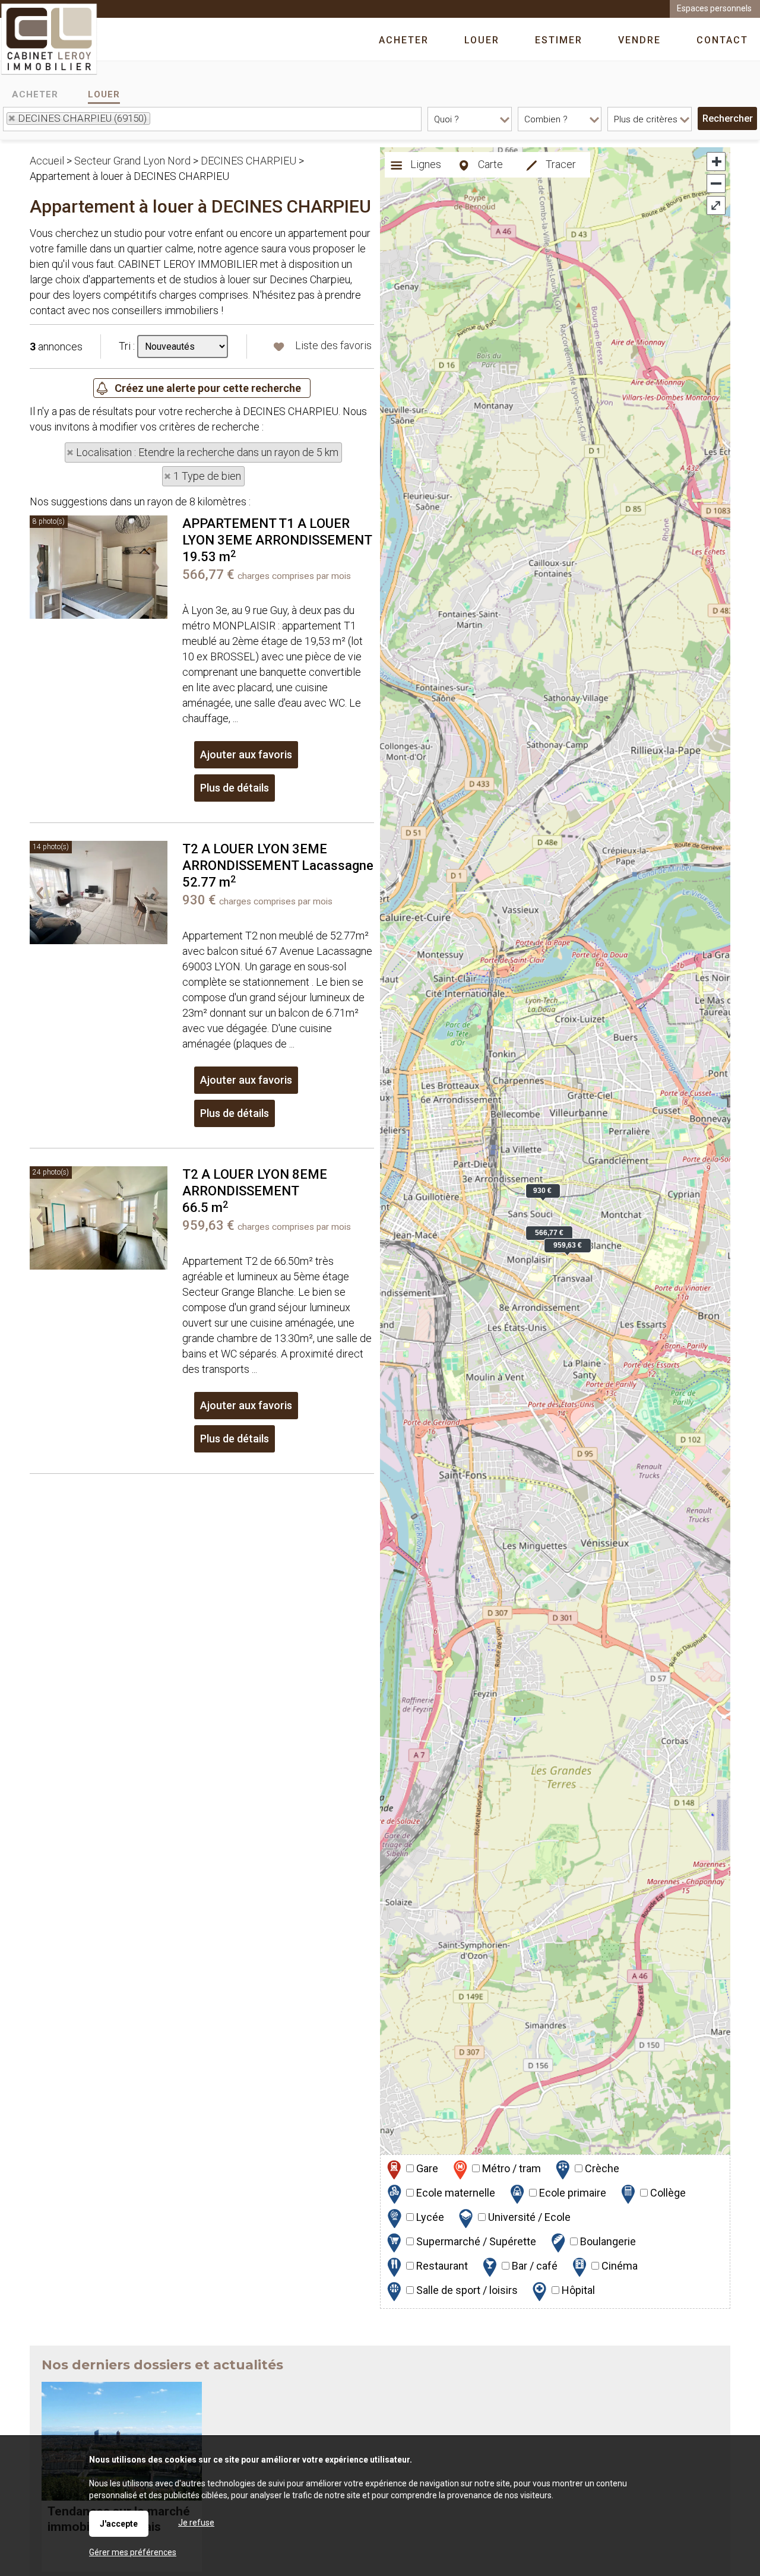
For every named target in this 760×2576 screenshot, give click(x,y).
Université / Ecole (528, 2217)
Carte (489, 164)
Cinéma (618, 2266)
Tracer (560, 164)
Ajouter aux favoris (246, 754)
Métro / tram (510, 2168)
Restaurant (441, 2266)
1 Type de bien (207, 476)
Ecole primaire (571, 2193)
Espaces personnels (714, 8)
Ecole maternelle (455, 2193)
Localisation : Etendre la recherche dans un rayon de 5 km (207, 452)
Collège (667, 2193)
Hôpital (577, 2290)
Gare (426, 2168)
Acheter (35, 94)
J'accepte (119, 2524)
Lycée (429, 2217)
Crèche (601, 2168)
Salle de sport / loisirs (466, 2290)
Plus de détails (235, 788)
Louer (104, 94)
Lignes (425, 164)
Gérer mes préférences (133, 2552)
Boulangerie (607, 2241)
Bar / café (533, 2266)
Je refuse (196, 2523)
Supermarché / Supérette (475, 2241)
